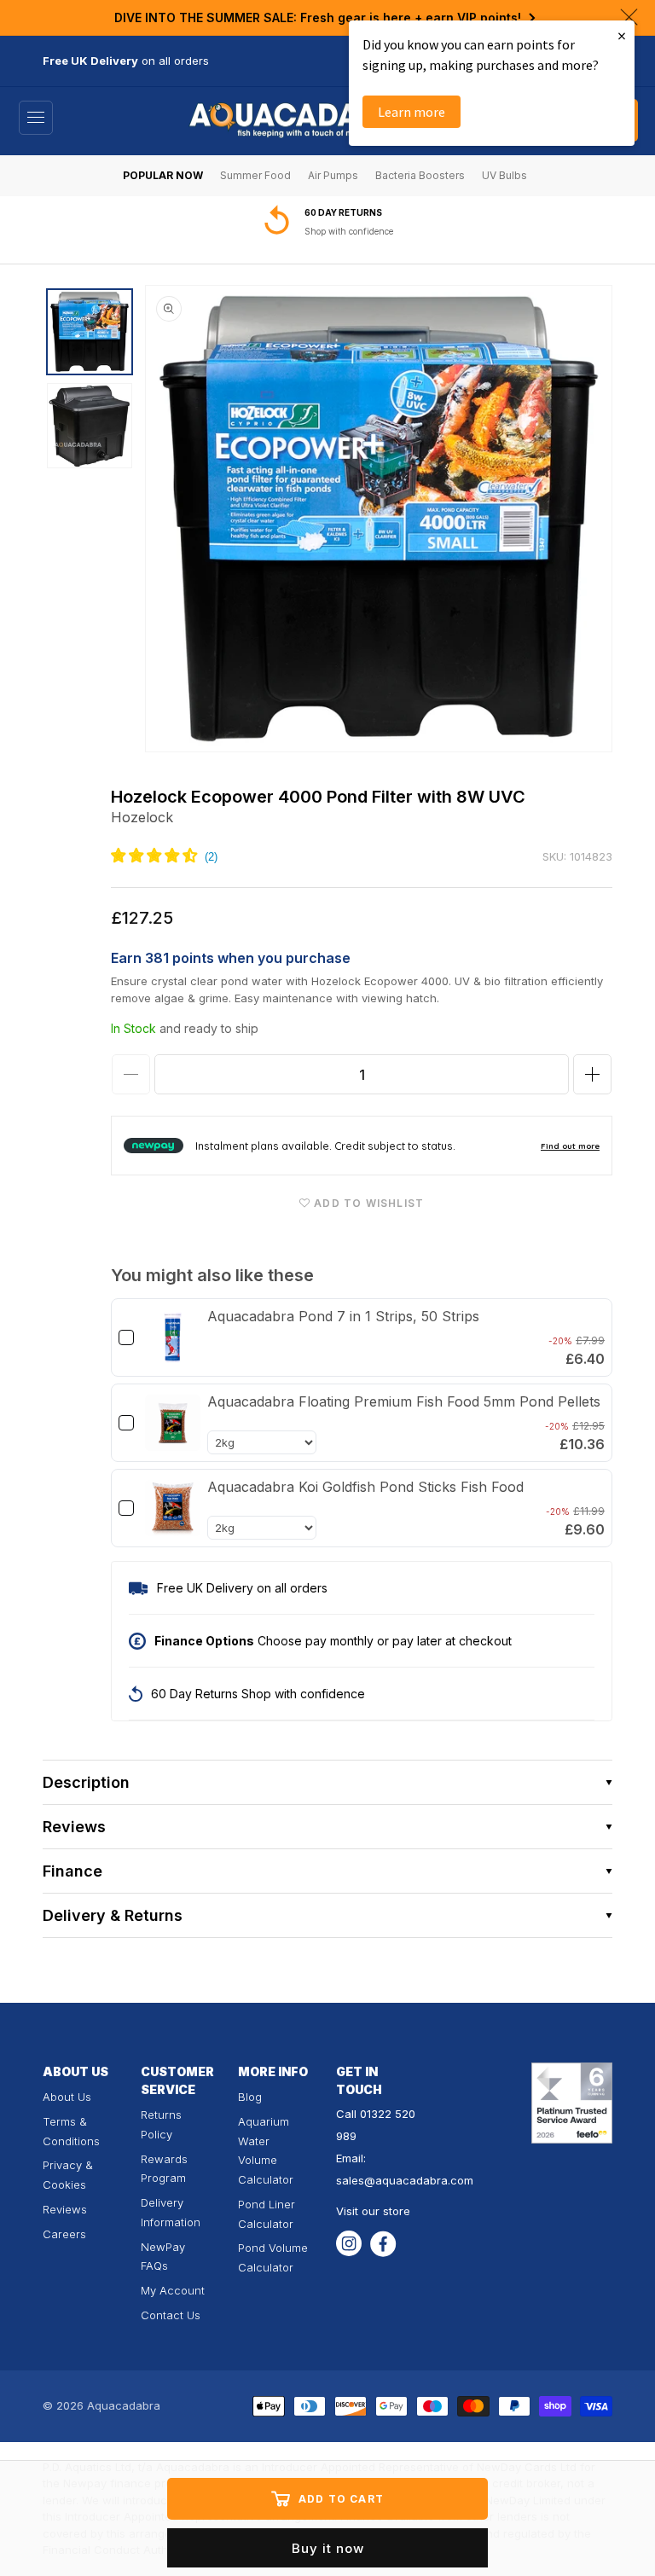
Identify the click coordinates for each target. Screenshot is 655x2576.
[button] (36, 118)
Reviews (65, 2209)
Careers (64, 2234)
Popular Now (163, 175)
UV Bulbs (504, 175)
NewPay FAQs (163, 2257)
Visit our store (373, 2211)
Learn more (412, 112)
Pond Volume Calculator (273, 2257)
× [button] (622, 35)
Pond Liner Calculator (267, 2214)
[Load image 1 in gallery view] (90, 332)
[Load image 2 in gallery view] (90, 426)
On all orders (336, 231)
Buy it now (328, 2548)
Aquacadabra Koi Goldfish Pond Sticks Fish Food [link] (365, 1487)
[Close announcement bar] (629, 17)
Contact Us (171, 2315)
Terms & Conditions (71, 2131)
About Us (67, 2097)
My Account (173, 2290)
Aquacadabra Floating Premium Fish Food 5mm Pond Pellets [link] (404, 1401)
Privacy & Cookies (68, 2175)
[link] (173, 1337)
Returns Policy (161, 2124)
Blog (250, 2097)
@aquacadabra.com (419, 2180)
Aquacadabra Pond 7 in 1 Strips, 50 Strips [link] (343, 1316)
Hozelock (142, 817)
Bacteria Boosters (420, 175)
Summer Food (255, 175)
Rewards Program (164, 2169)
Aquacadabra (124, 2405)
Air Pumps (333, 175)
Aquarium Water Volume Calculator (266, 2150)
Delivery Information (171, 2212)
